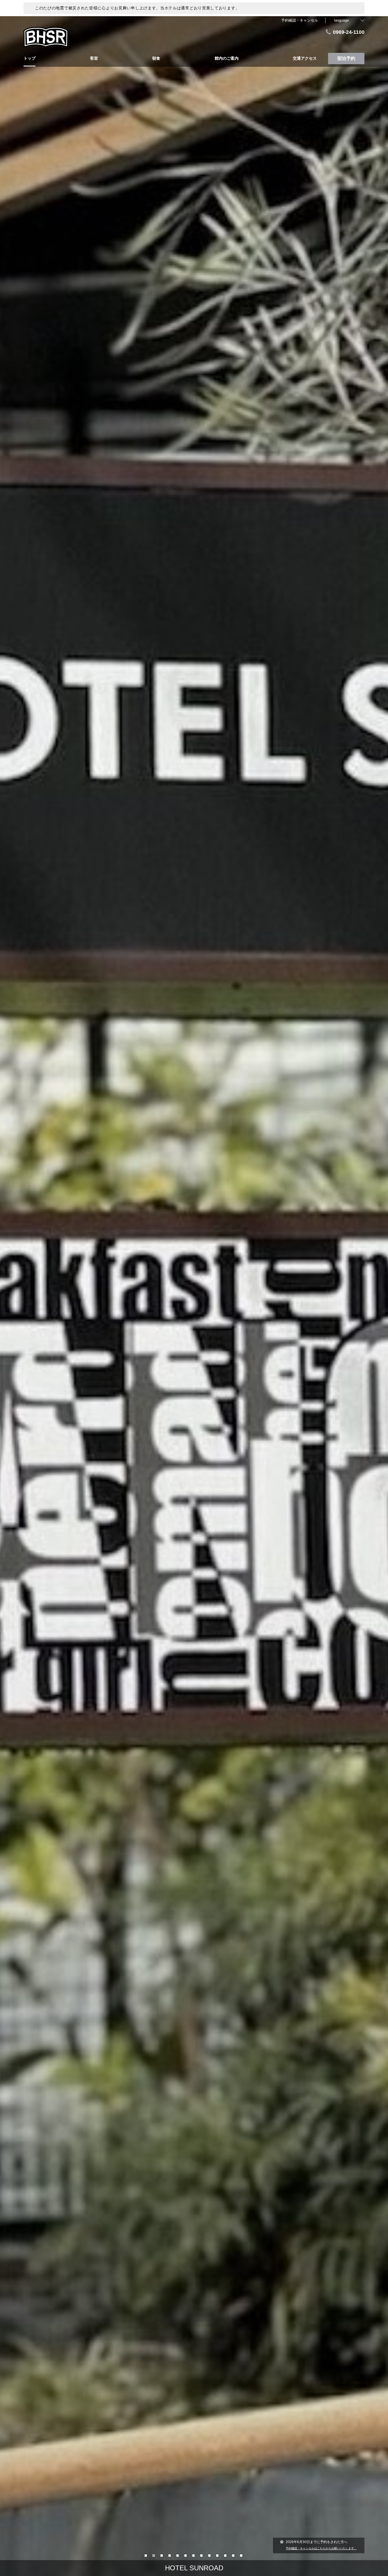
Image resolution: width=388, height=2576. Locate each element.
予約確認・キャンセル (300, 20)
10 (218, 2555)
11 (226, 2555)
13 (242, 2555)
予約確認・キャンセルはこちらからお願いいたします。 (321, 2548)
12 (234, 2555)
